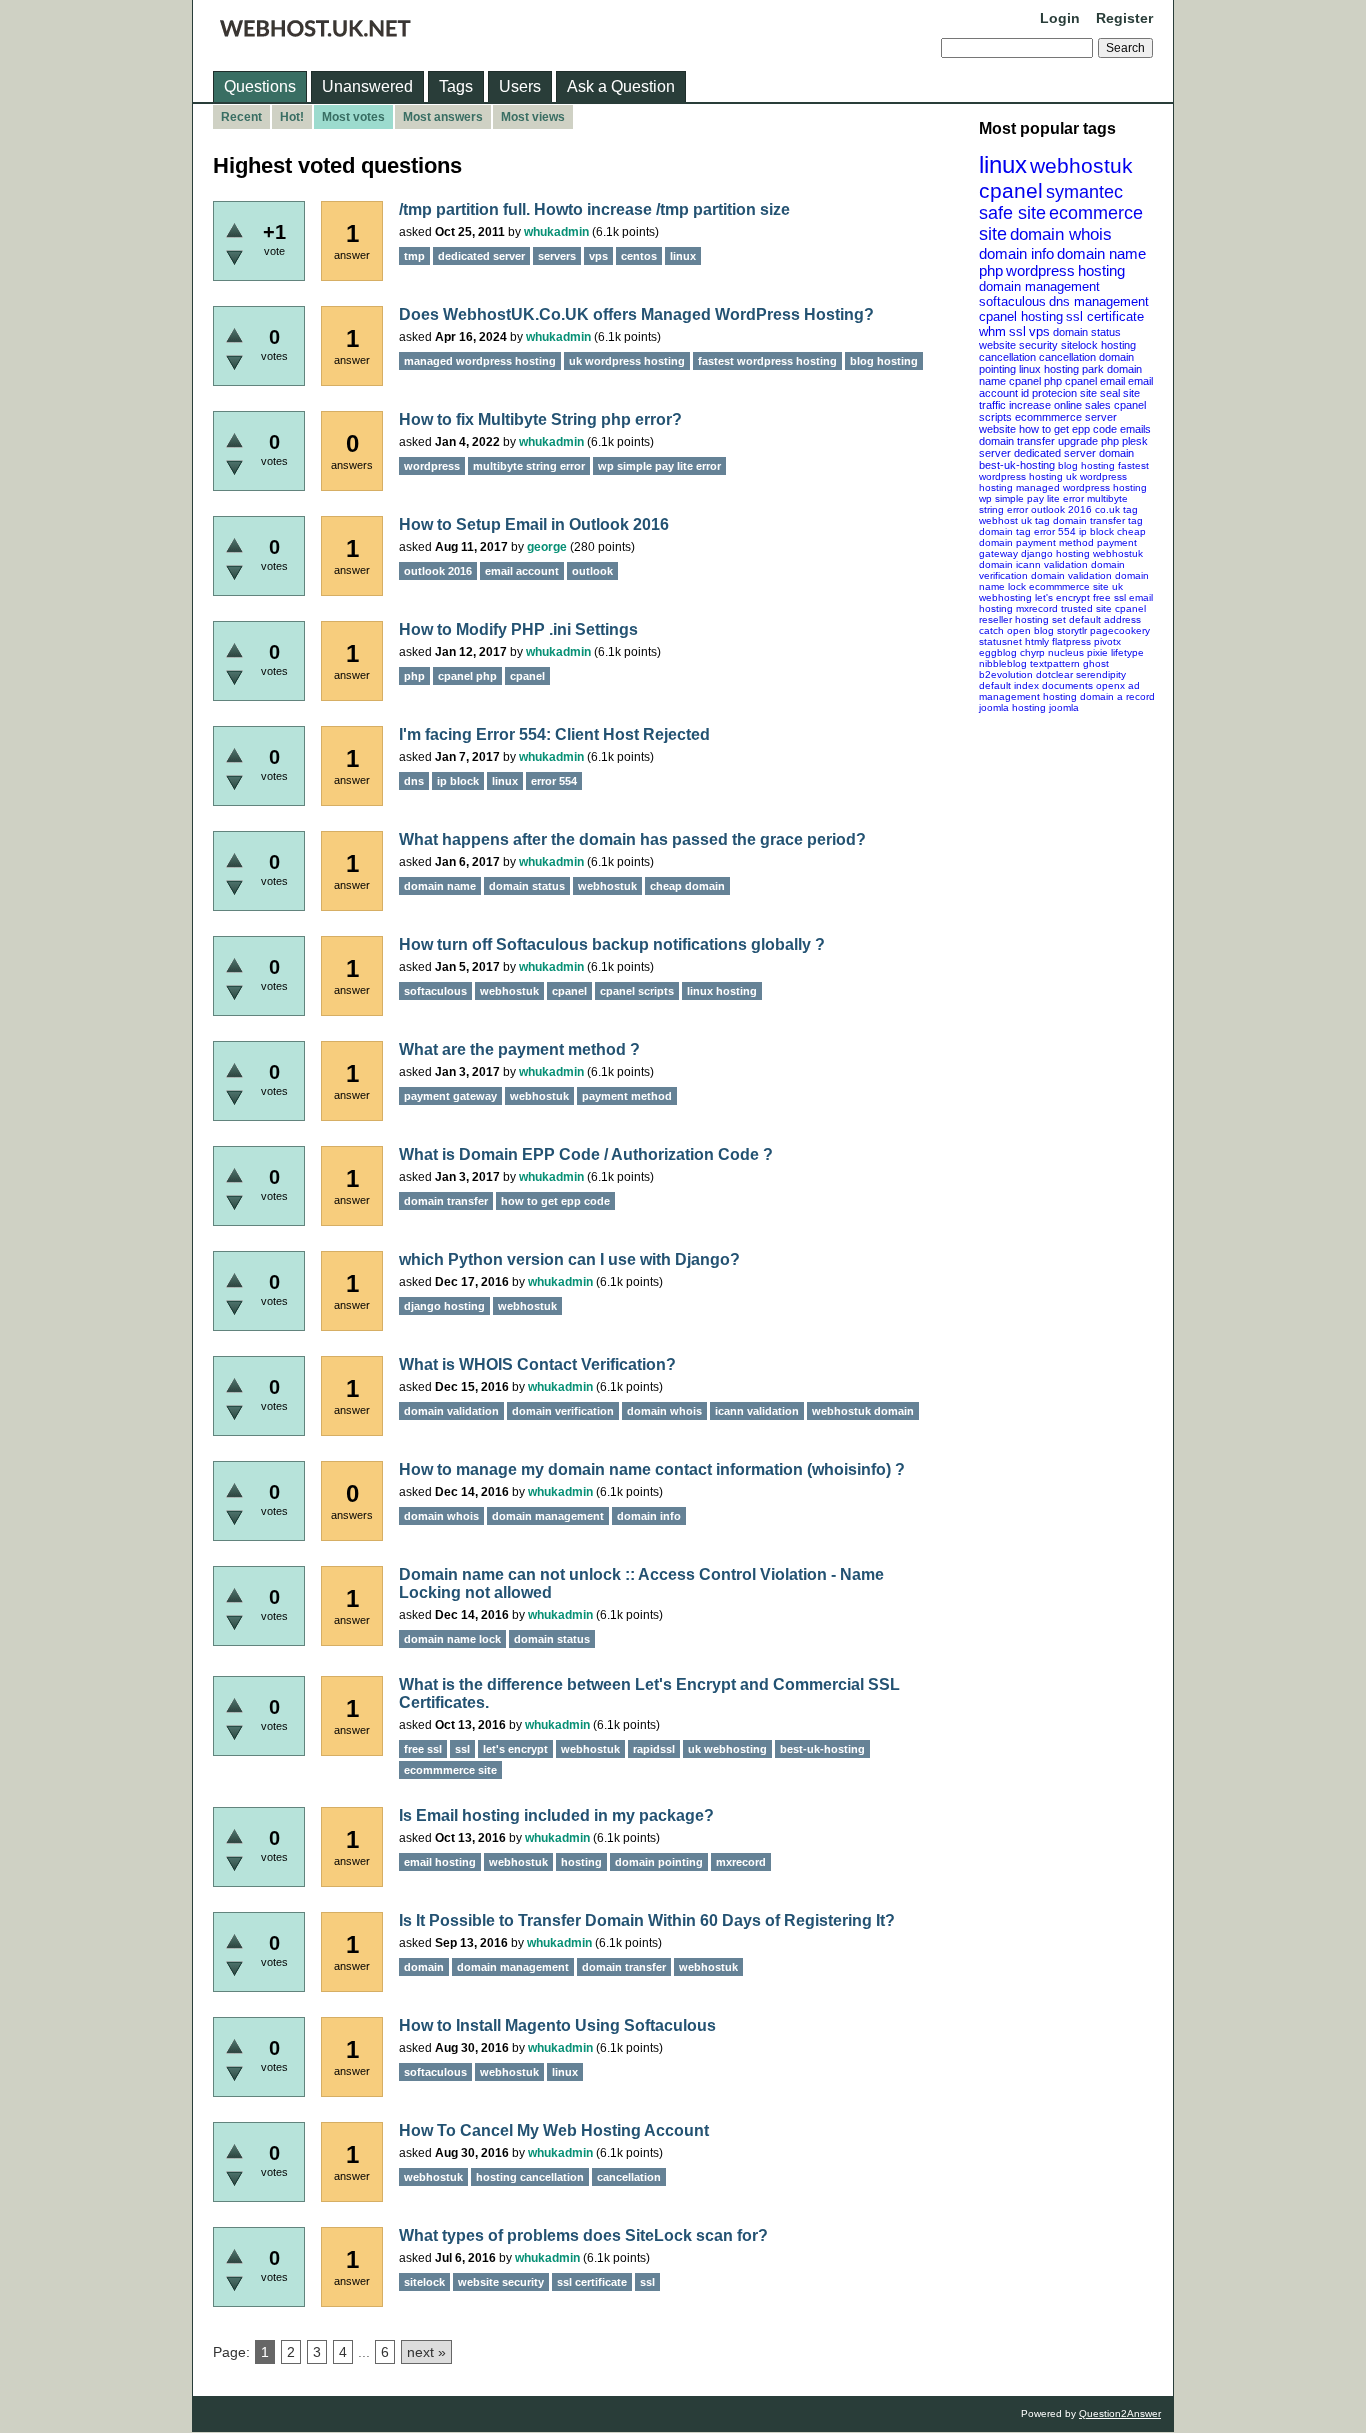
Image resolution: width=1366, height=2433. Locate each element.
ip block (1096, 531)
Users (520, 86)
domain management (1039, 286)
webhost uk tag (1014, 520)
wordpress (1040, 270)
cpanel (1011, 190)
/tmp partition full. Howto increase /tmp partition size (594, 209)
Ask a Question (621, 86)
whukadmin (556, 232)
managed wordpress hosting (1081, 487)
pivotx (1107, 641)
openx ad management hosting (1059, 691)
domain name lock (452, 1639)
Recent (241, 117)
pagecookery (1120, 630)
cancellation (1067, 357)
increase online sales (1060, 405)
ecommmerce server (1066, 417)
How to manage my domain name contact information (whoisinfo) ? (652, 1469)
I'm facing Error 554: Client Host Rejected (554, 734)
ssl (1017, 331)
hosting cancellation (530, 2177)
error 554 (1055, 531)
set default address (1096, 619)
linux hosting (1049, 369)
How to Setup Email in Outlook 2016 (534, 524)
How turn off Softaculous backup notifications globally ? (612, 944)
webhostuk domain (863, 1411)
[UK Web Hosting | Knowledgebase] (315, 32)
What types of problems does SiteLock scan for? (583, 2235)
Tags (456, 86)
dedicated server (1055, 453)
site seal (1100, 393)
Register (1124, 18)
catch (991, 630)
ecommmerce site (1069, 586)
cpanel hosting (1021, 316)
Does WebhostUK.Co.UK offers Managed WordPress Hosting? (636, 314)
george (547, 547)
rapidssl (654, 1749)
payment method (1055, 542)
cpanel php (1035, 381)
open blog (1030, 630)
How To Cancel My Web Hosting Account (554, 2130)
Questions (260, 86)
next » (426, 2352)
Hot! (292, 117)
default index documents (1036, 685)
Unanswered (367, 86)
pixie (1097, 652)
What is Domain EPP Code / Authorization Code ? (586, 1154)
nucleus (1066, 652)
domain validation (1071, 575)
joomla (1064, 707)
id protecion (1049, 393)
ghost (1096, 663)
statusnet (1000, 641)
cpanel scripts (637, 991)
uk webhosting (727, 1749)
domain (1116, 453)
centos (639, 256)
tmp (414, 256)
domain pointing (659, 1862)
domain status (1087, 332)
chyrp (1032, 652)
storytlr (1072, 630)
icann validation (1052, 564)
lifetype (1127, 652)
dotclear (1054, 674)
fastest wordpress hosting (767, 361)
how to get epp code (1068, 429)
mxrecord (1037, 608)
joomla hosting (1012, 707)
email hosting (440, 1862)
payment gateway (450, 1096)
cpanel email (1095, 381)
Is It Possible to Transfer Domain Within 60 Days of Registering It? (647, 1920)
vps (1039, 331)
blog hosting (1086, 465)
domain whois (1061, 234)
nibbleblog (1003, 663)
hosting (1101, 270)
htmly (1037, 641)
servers (557, 256)
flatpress (1071, 641)
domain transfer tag (1098, 520)
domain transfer (1017, 441)
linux (1003, 164)
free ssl (1109, 597)
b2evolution (1006, 674)
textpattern (1055, 663)
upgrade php (1088, 441)
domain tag (1005, 531)
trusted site (1086, 608)
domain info (1016, 253)
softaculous (1012, 301)
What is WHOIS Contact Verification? (537, 1364)
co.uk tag (1116, 509)
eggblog (998, 652)
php (991, 270)
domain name (1101, 253)
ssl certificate (1105, 316)
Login (1060, 18)
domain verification (563, 1411)
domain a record (1117, 696)
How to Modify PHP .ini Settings (518, 629)
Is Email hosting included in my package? (556, 1815)
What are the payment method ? (519, 1049)
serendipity (1101, 674)
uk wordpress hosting (627, 361)
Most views (533, 117)
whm (992, 331)
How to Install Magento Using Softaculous (557, 2025)
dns (414, 781)
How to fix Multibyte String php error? (540, 419)
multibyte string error (529, 466)
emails (1135, 429)
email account (522, 571)
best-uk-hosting (1017, 465)
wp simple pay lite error (1031, 498)
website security (1018, 345)
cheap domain (687, 886)
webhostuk (1081, 165)
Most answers (443, 117)
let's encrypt (1062, 597)
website (997, 429)
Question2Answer (1120, 2413)
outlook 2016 (1061, 509)
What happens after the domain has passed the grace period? (632, 839)
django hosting (1055, 553)
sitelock (1079, 345)
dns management (1099, 301)
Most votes (353, 117)
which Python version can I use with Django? (569, 1259)
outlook (592, 571)
